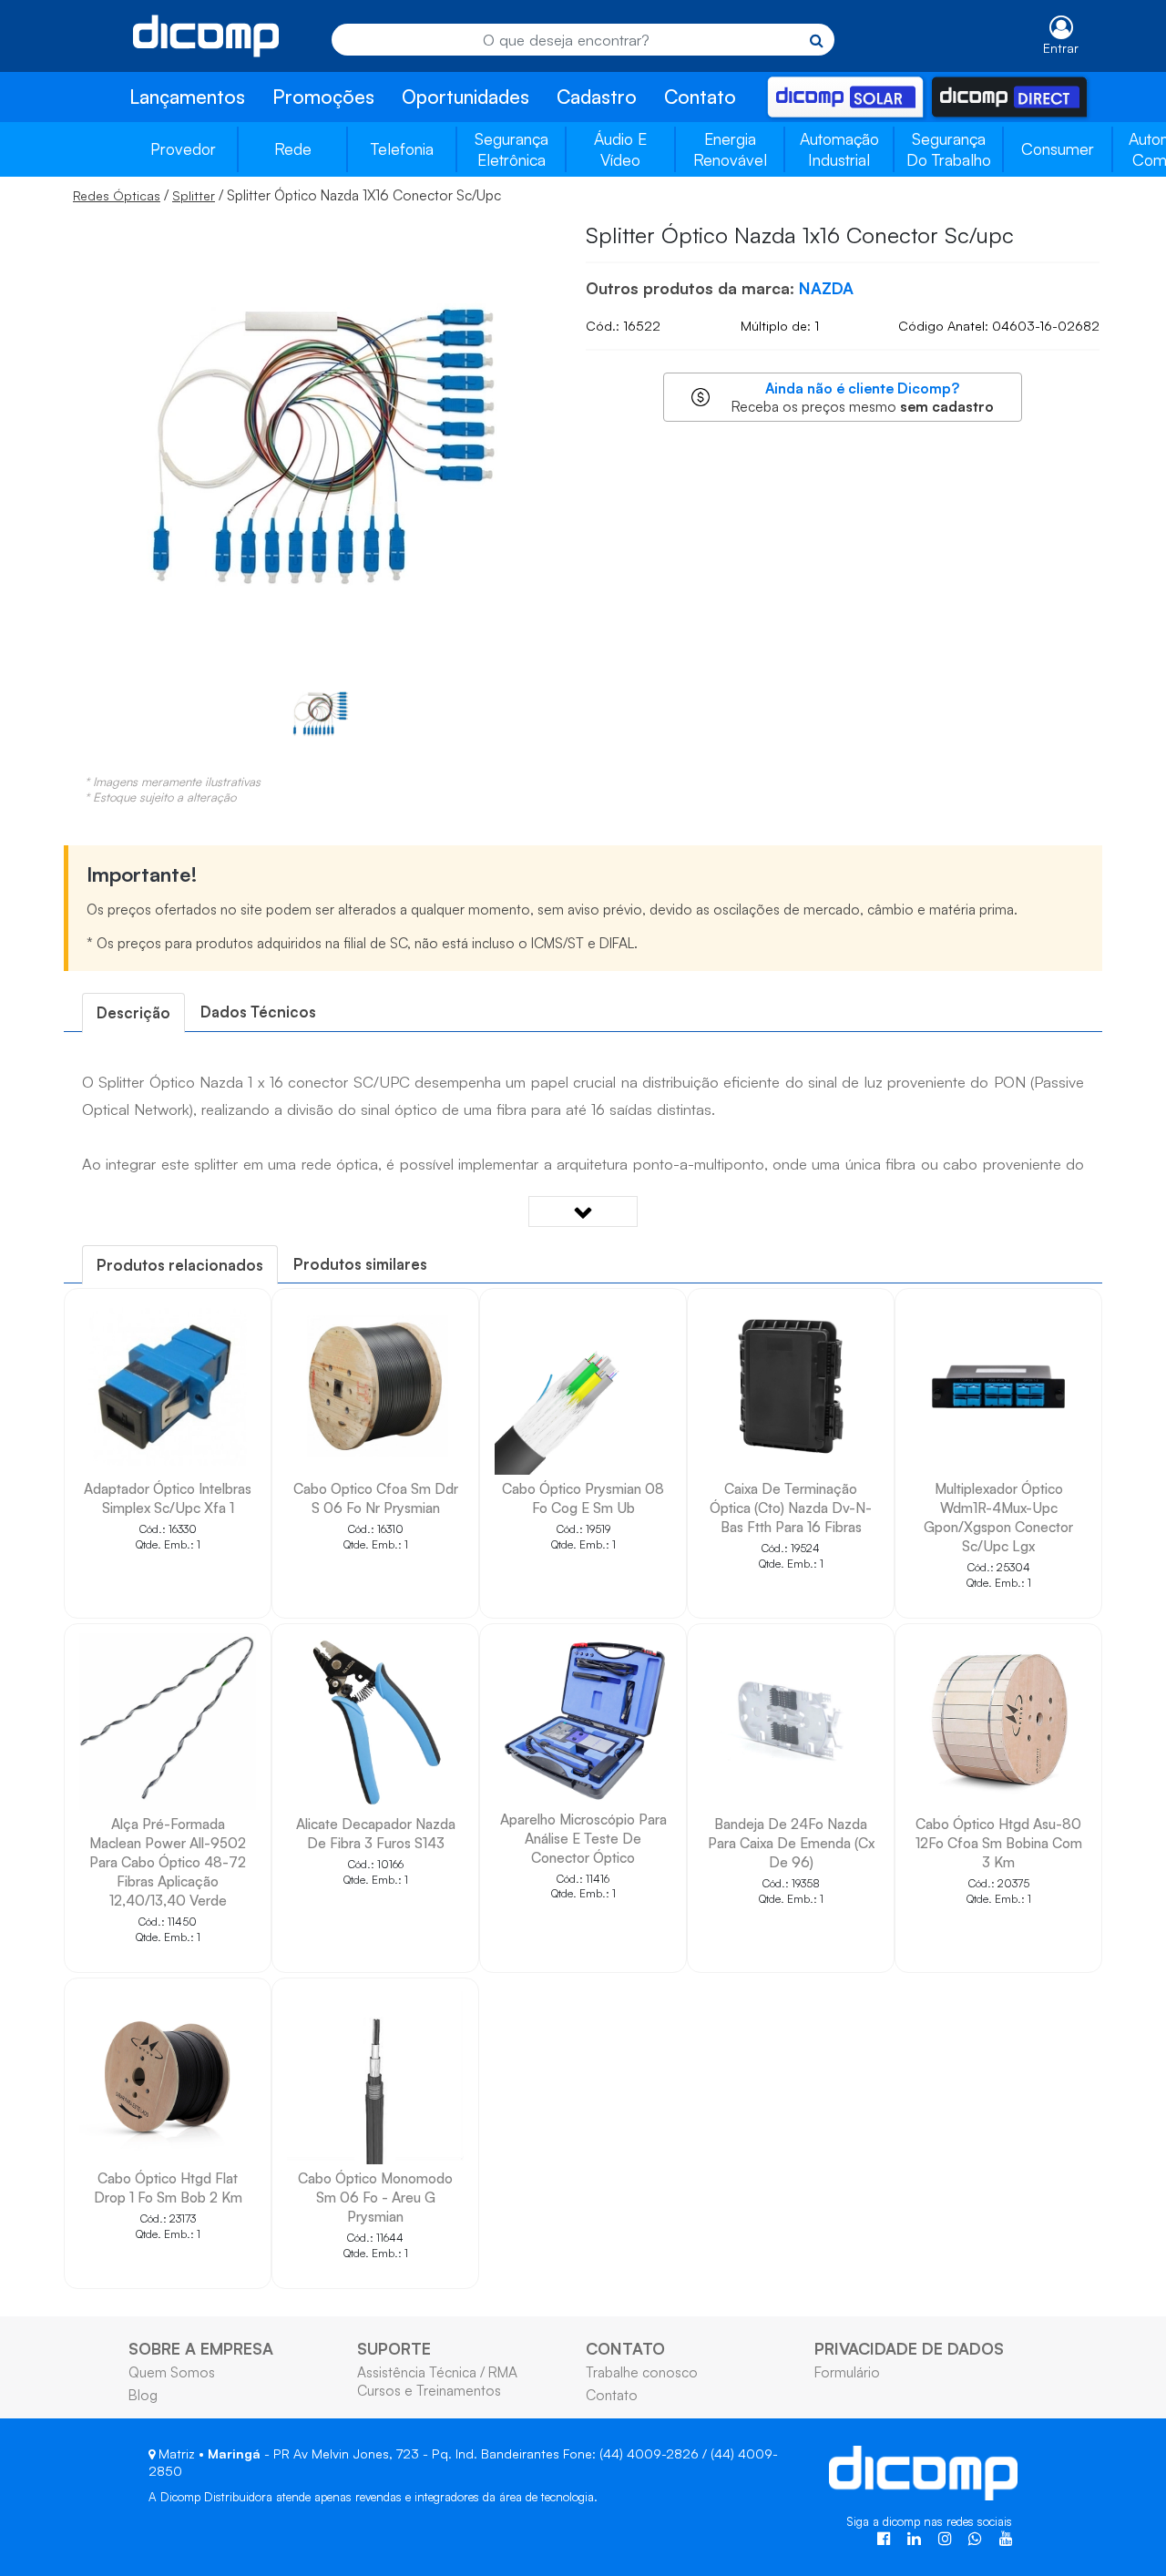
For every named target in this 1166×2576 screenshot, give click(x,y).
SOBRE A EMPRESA (201, 2348)
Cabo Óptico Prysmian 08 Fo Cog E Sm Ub (583, 1498)
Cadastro (597, 97)
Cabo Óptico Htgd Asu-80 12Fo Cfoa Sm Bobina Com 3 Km (999, 1843)
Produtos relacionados (180, 1265)
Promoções (323, 97)
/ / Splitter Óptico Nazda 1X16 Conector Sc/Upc (287, 195)
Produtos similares (360, 1264)
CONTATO (625, 2348)
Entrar (1061, 48)
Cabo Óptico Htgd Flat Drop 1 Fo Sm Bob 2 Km (168, 2188)
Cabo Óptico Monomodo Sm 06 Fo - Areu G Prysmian (375, 2197)
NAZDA (826, 288)
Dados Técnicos (258, 1012)
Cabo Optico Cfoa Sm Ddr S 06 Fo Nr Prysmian (376, 1498)
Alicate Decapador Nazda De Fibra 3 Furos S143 (376, 1833)
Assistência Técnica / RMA (437, 2372)
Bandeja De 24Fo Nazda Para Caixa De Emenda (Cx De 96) (791, 1843)
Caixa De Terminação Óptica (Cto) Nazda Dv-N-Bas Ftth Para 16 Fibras (791, 1508)
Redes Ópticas (117, 195)
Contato (700, 97)
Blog (143, 2395)
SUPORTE (394, 2348)
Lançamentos (187, 97)
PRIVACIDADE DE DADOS (909, 2348)
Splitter (194, 195)
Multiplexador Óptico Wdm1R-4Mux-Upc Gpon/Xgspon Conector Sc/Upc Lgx (998, 1517)
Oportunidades (465, 97)
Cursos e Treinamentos (429, 2390)
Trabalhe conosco (642, 2372)
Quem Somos (172, 2372)
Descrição (133, 1012)
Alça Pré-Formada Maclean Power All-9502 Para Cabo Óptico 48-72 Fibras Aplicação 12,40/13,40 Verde (168, 1862)
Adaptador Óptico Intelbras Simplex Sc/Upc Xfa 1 (168, 1498)
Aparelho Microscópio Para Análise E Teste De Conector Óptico (583, 1838)
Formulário (847, 2372)
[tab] (133, 1012)
